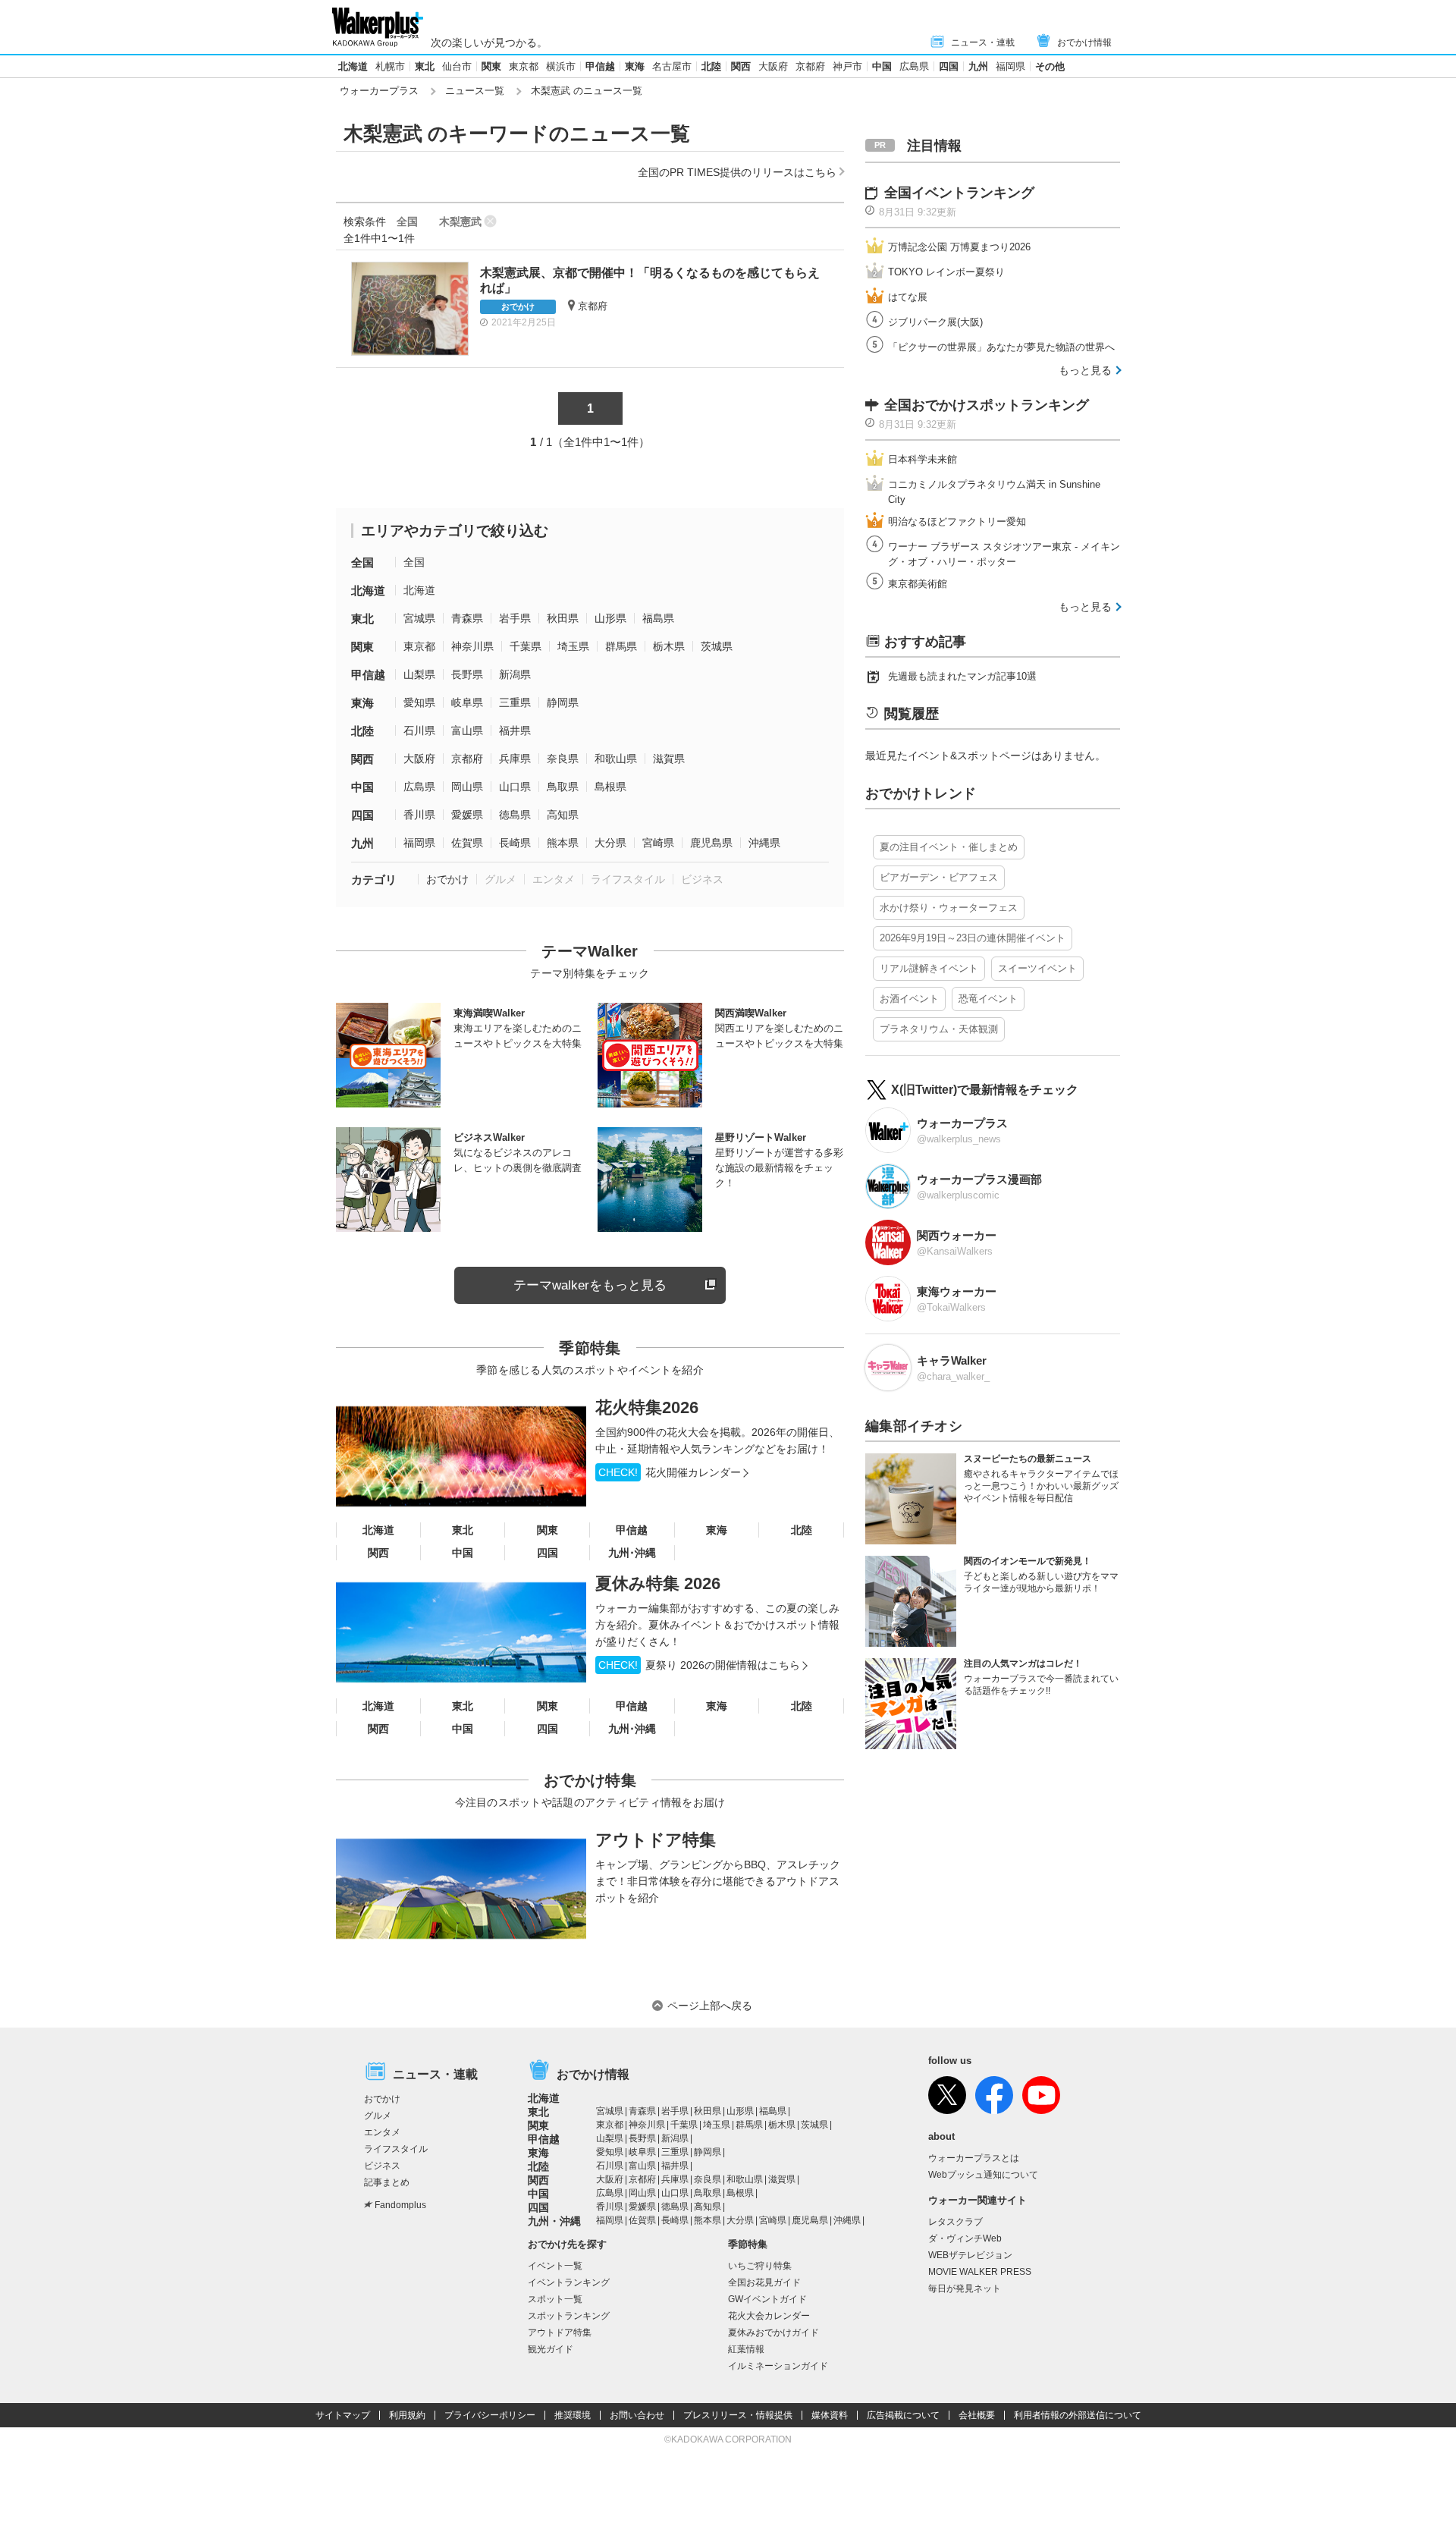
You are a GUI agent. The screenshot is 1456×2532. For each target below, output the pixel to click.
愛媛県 (467, 815)
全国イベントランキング (959, 193)
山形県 (610, 618)
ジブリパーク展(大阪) (935, 322)
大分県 (610, 843)
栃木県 (669, 646)
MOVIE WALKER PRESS (980, 2272)
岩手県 (515, 618)
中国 (882, 66)
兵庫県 (515, 759)
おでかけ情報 (1084, 42)
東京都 (524, 66)
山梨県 (419, 674)
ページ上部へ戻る (710, 2006)
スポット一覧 (555, 2299)
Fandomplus (400, 2205)
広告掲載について (903, 2415)
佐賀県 (467, 843)
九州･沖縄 (632, 1553)
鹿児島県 (711, 843)
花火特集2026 (647, 1407)
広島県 (914, 66)
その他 (1050, 66)
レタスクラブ (955, 2222)
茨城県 (717, 646)
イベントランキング (569, 2282)
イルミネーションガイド (778, 2366)
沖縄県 (764, 843)
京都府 (810, 66)
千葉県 (526, 646)
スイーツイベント (1037, 968)
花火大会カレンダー (769, 2316)
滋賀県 (669, 759)
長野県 (467, 674)
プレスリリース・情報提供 (738, 2415)
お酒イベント (909, 999)
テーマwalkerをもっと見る (590, 1285)
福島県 (658, 618)
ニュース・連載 (983, 42)
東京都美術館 (918, 584)
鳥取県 (563, 787)
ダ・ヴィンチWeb (965, 2238)
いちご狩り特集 (760, 2266)
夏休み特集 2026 (658, 1583)
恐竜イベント (988, 999)
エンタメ (382, 2132)
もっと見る (1085, 370)
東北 (425, 66)
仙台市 (457, 66)
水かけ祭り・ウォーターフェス (949, 908)
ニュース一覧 (475, 91)
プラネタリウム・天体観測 (939, 1029)
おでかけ (518, 306)
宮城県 (419, 618)
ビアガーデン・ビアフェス (939, 877)
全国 (362, 562)
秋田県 (563, 618)
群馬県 (621, 646)
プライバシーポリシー (490, 2415)
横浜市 (561, 66)
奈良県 (563, 759)
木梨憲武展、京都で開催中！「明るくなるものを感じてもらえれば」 (650, 280)
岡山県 (467, 787)
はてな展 (908, 297)
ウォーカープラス (379, 91)
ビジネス (382, 2166)
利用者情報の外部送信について (1078, 2415)
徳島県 (515, 815)
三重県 (515, 702)
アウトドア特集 (656, 1840)
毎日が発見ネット (965, 2289)
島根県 (610, 787)
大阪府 (773, 66)
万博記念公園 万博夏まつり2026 (959, 247)
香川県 (419, 815)
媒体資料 (830, 2415)
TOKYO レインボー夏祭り (946, 272)
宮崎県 (658, 843)
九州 (978, 66)
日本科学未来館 (923, 459)
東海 (635, 66)
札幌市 (390, 66)
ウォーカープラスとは (974, 2158)
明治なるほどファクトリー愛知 (957, 521)
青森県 (467, 618)
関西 (741, 66)
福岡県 (1010, 66)
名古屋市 (672, 66)
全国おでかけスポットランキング (987, 405)
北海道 (353, 66)
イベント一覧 (555, 2266)
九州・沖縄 (554, 2221)
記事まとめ (387, 2182)
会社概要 (977, 2415)
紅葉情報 (746, 2349)
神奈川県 (472, 646)
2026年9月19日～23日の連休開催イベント (973, 938)
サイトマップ (343, 2415)
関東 (491, 66)
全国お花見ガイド (764, 2282)
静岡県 (563, 702)
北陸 (711, 66)
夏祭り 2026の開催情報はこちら (699, 1665)
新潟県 (515, 674)
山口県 (515, 787)
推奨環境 (573, 2415)
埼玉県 (573, 646)
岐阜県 (467, 702)
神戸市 (847, 66)
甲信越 (600, 66)
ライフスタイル (396, 2149)
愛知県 (419, 702)
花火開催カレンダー (670, 1472)
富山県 (467, 730)
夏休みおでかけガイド (773, 2333)
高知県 (563, 815)
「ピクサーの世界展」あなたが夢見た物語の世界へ (1001, 347)
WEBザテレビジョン (970, 2255)
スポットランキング (569, 2316)
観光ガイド (551, 2349)
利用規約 (407, 2415)
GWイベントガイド (767, 2299)
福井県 (515, 730)
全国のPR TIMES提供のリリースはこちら (737, 172)
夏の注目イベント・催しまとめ (949, 847)
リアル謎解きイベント (929, 968)
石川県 (419, 730)
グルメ (378, 2116)
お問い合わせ (637, 2415)
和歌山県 (616, 759)
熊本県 (563, 843)
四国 (949, 66)
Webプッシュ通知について (983, 2175)
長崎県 (515, 843)
